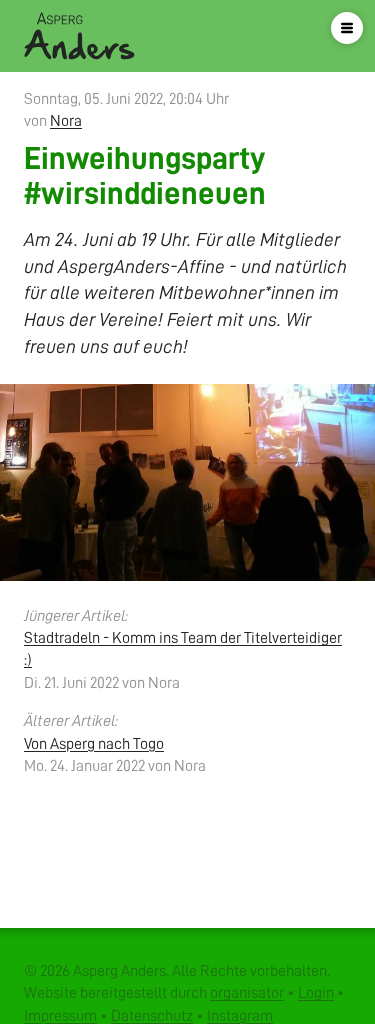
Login (316, 993)
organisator (247, 993)
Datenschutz (152, 1016)
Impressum (60, 1016)
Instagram (240, 1016)
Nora (66, 121)
